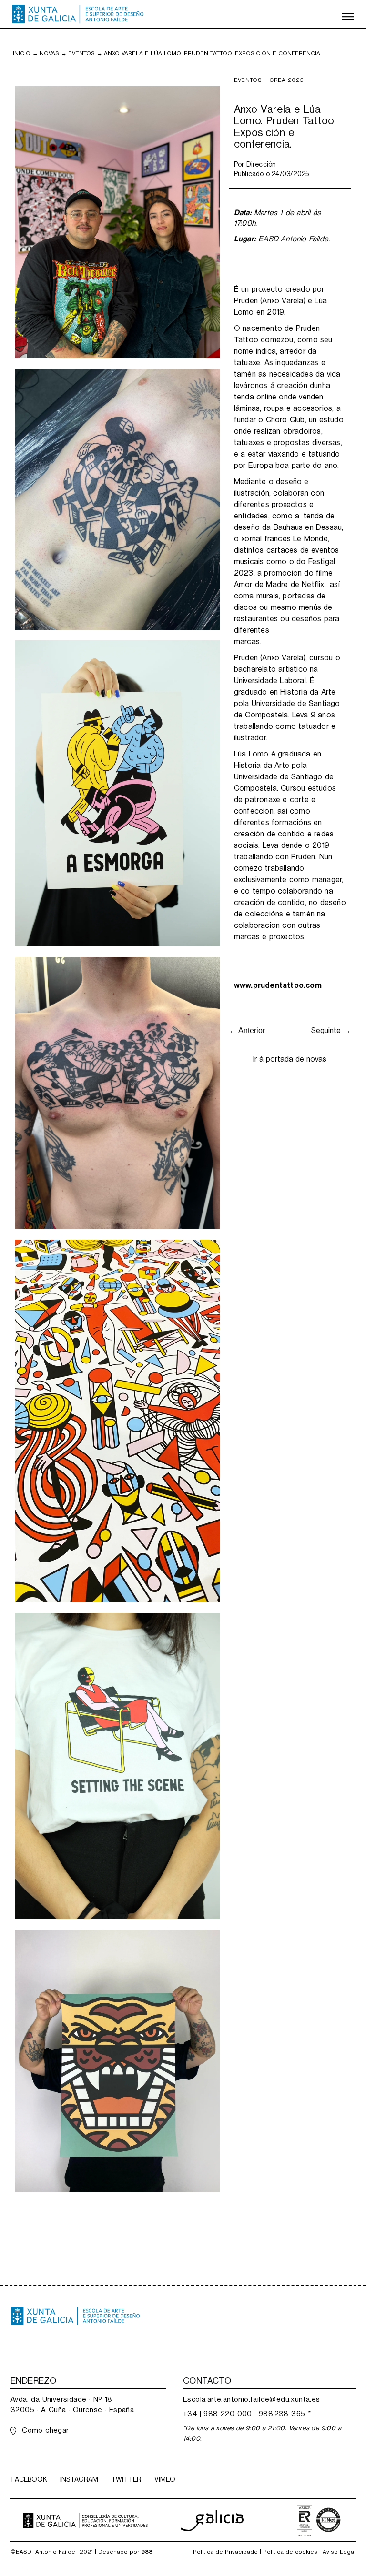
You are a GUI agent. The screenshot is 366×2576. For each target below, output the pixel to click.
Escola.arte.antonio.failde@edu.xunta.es (252, 2399)
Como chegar (45, 2430)
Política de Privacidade (225, 2552)
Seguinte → (331, 1030)
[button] (348, 14)
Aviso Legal (339, 2552)
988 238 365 (282, 2413)
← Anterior (247, 1030)
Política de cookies (290, 2552)
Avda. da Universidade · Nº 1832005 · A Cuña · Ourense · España (72, 2404)
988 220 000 (228, 2413)
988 (147, 2552)
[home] (78, 14)
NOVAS (49, 53)
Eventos (81, 53)
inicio (22, 53)
